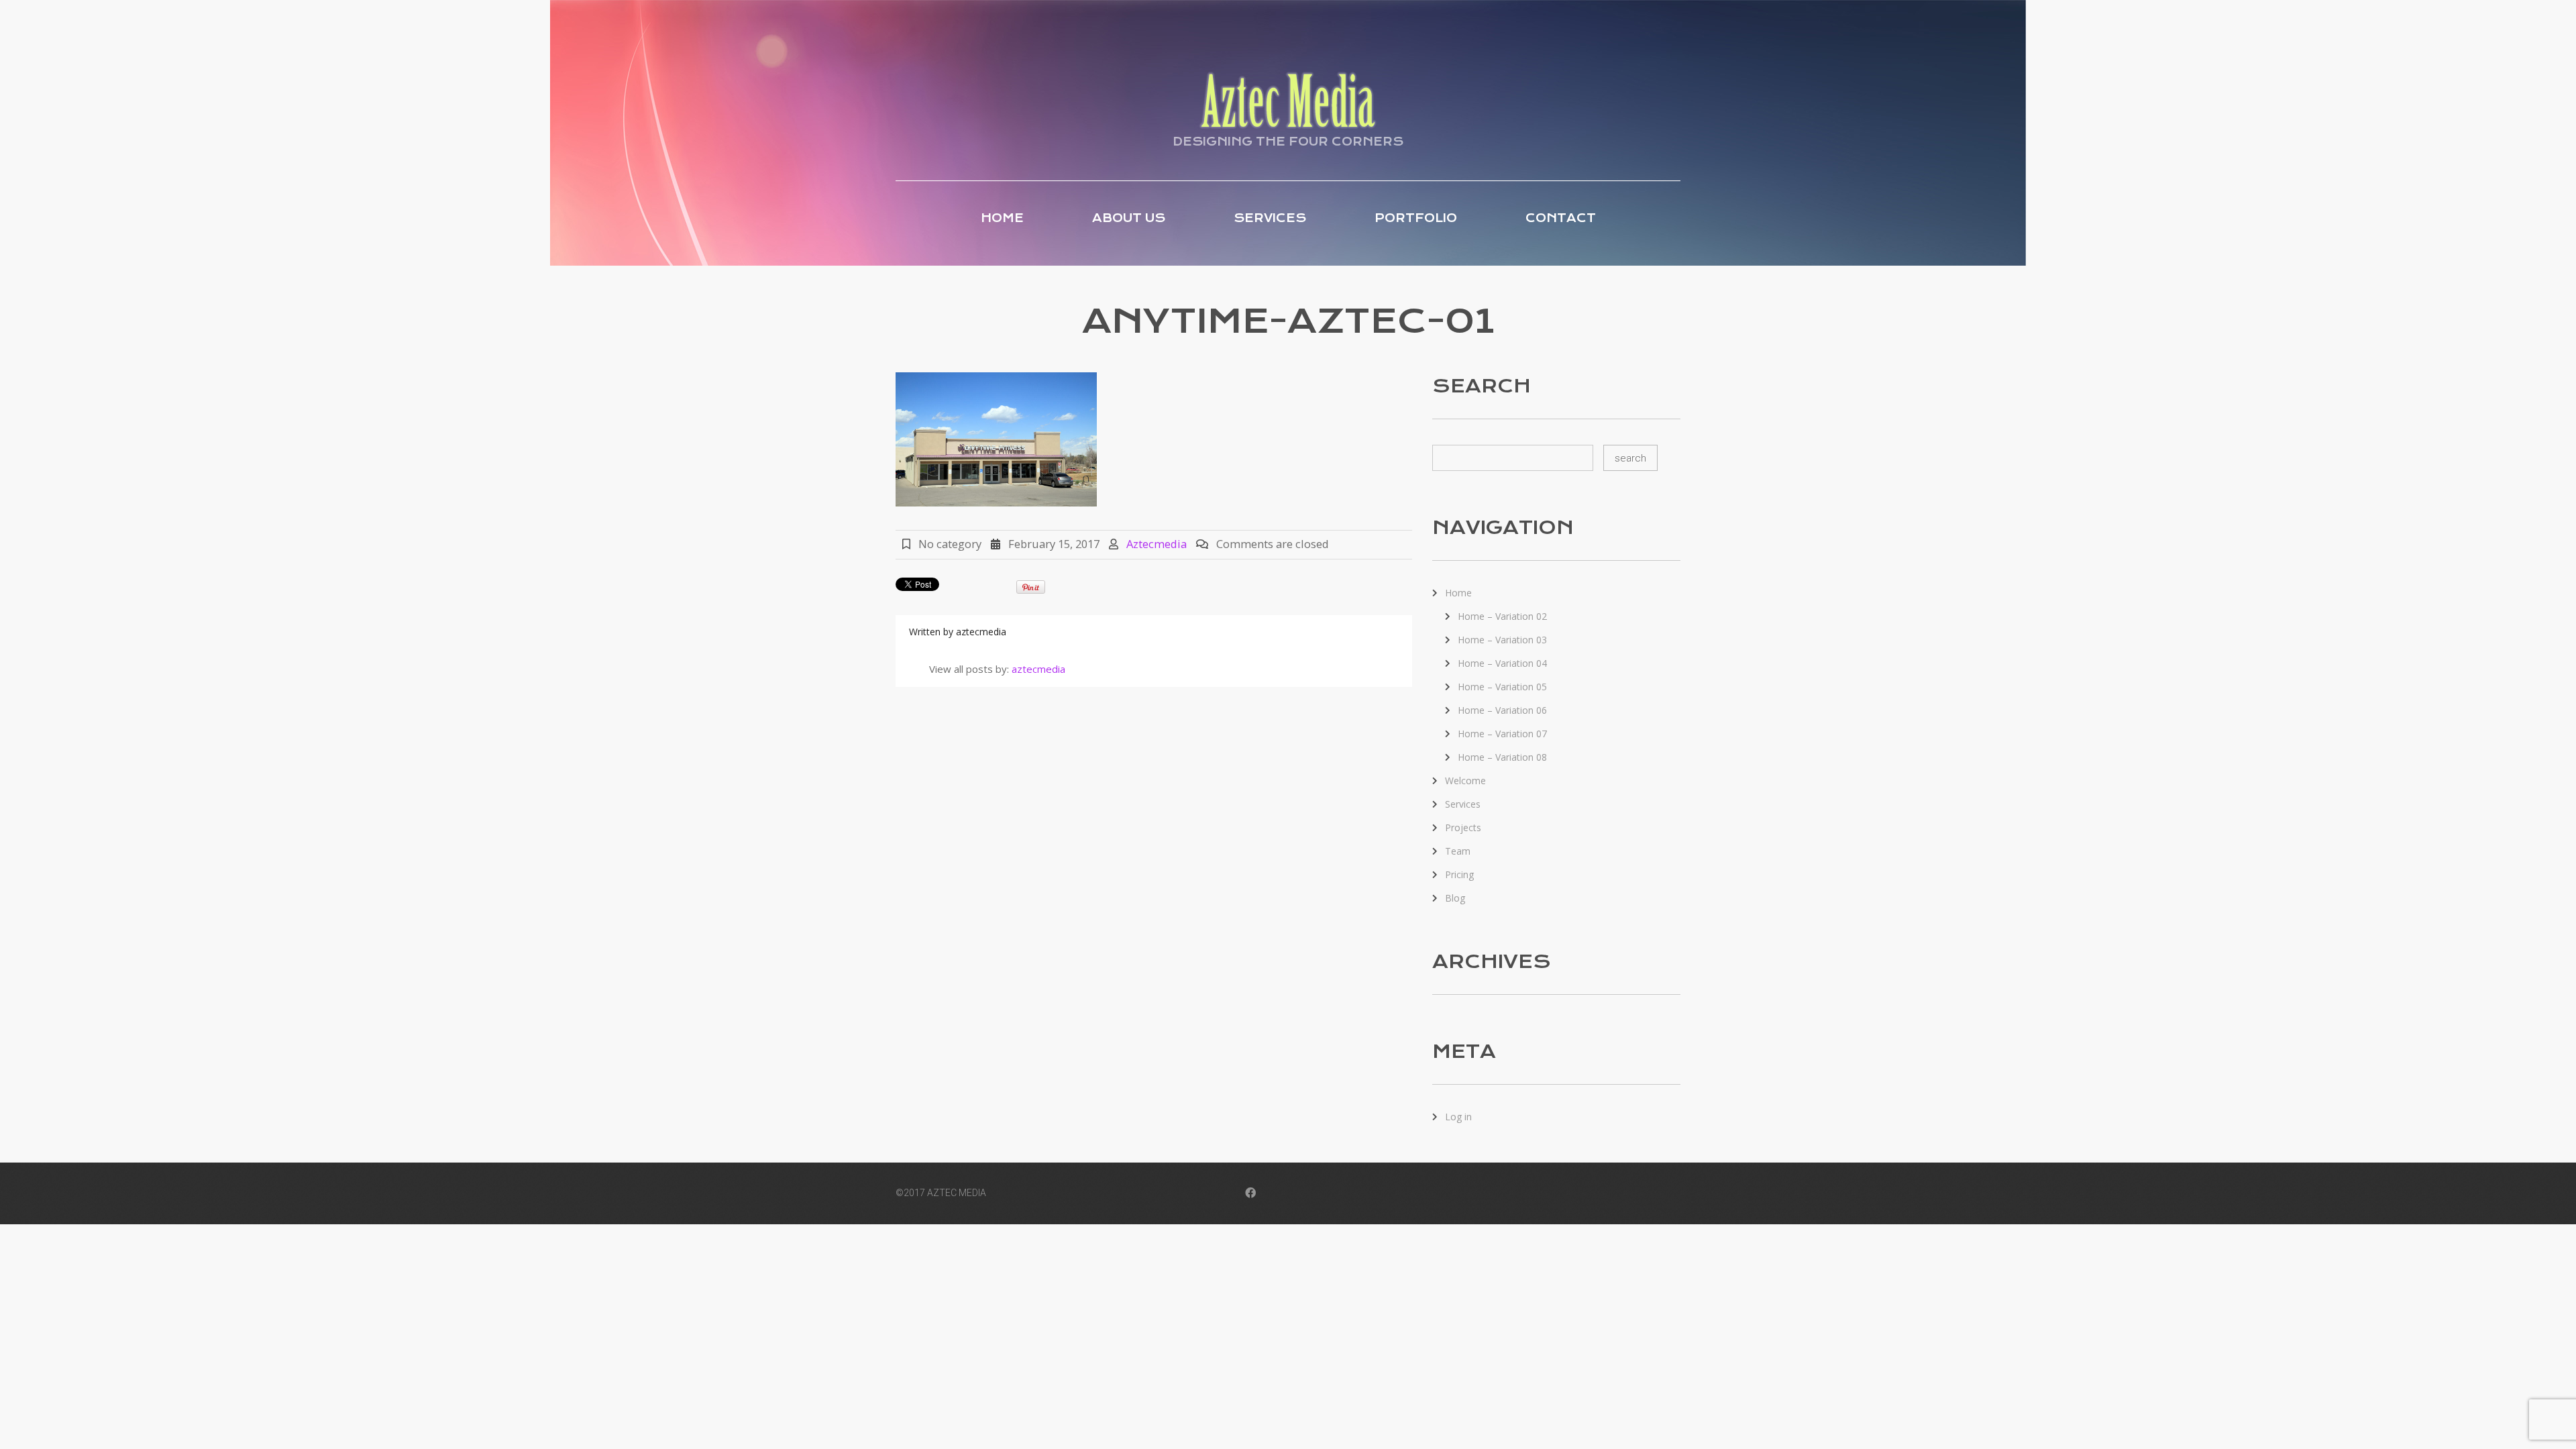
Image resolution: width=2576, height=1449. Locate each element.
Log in (1458, 1117)
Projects (1463, 827)
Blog (1455, 898)
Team (1458, 851)
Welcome (1465, 781)
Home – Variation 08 (1502, 757)
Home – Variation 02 (1502, 616)
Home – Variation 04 (1502, 663)
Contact (1561, 218)
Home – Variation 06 (1502, 710)
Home (1002, 218)
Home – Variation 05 (1502, 687)
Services (1270, 218)
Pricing (1459, 874)
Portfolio (1416, 218)
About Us (1129, 218)
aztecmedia (1157, 544)
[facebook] (1250, 1194)
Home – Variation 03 (1502, 640)
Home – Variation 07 (1502, 734)
